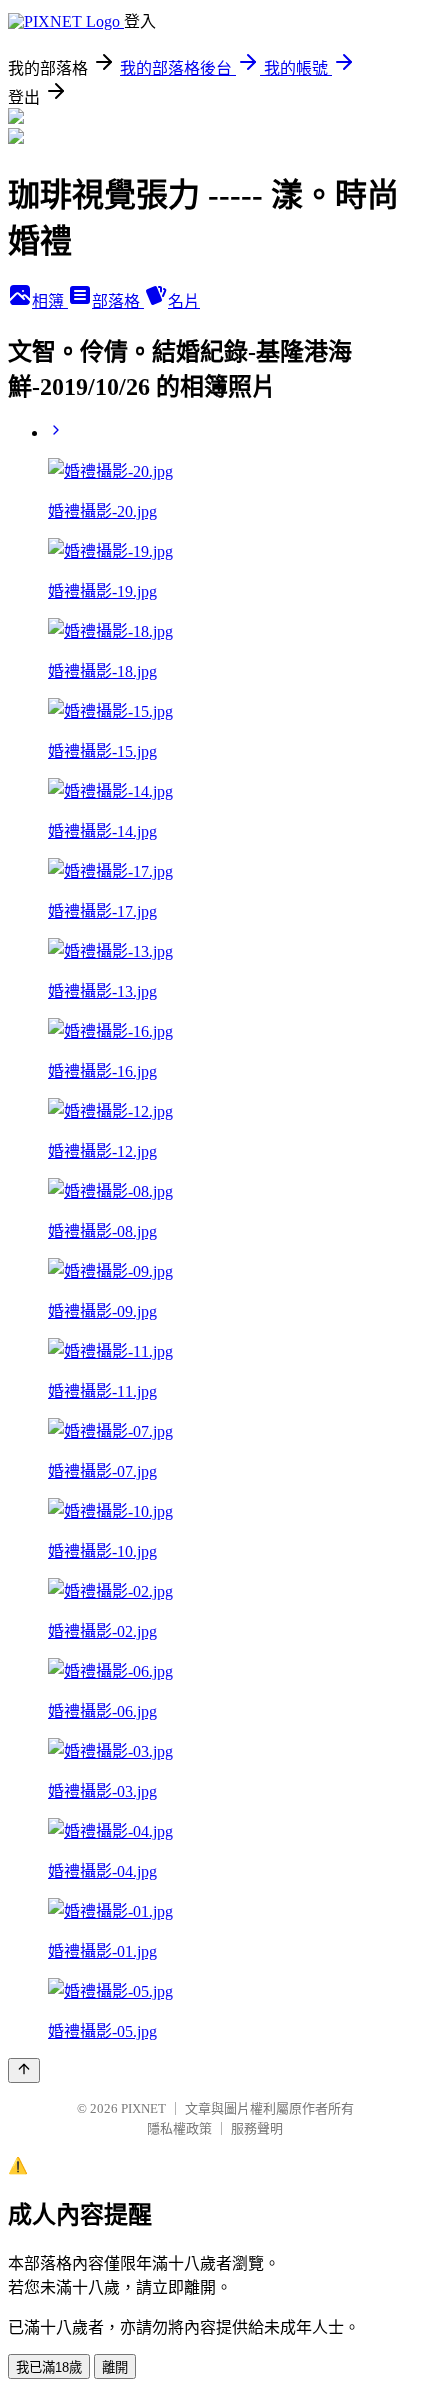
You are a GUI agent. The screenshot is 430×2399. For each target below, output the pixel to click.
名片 (184, 301)
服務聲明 (257, 2128)
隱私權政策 (179, 2128)
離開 (115, 2367)
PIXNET (143, 2108)
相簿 (50, 301)
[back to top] (24, 2070)
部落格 (118, 301)
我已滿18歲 (49, 2367)
